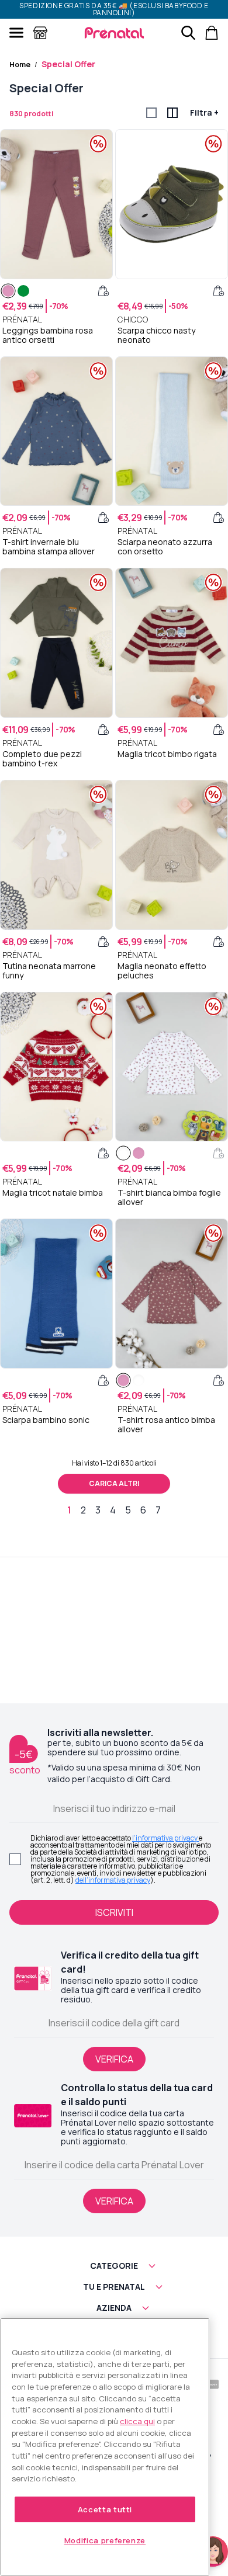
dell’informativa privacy (113, 1880)
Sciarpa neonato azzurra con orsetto (165, 547)
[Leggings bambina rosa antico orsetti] (8, 291)
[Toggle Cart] (212, 33)
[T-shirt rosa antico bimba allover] (139, 1153)
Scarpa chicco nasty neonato (156, 335)
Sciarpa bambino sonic (46, 1420)
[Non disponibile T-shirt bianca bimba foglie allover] (219, 1153)
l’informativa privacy (165, 1838)
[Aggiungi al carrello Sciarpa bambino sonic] (103, 1380)
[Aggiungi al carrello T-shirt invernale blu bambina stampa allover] (103, 518)
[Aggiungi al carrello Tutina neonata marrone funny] (103, 942)
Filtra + (204, 112)
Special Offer (68, 64)
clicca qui (137, 2421)
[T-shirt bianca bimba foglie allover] (123, 1153)
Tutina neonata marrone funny (49, 971)
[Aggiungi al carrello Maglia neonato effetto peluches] (219, 942)
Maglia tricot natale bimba (53, 1193)
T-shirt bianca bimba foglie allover (169, 1197)
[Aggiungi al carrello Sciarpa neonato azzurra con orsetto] (219, 518)
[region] (105, 2447)
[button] (114, 2266)
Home (20, 65)
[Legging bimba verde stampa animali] (23, 291)
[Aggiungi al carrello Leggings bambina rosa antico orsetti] (103, 291)
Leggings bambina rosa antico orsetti (48, 335)
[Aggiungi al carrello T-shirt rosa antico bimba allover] (219, 1380)
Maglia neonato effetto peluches (162, 971)
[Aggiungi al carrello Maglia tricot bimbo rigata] (219, 730)
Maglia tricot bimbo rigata (167, 754)
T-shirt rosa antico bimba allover (166, 1425)
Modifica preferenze (105, 2540)
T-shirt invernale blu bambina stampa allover (49, 547)
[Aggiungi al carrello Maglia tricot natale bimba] (103, 1153)
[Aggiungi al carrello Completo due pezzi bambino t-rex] (103, 730)
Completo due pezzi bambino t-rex (42, 759)
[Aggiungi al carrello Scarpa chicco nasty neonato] (219, 291)
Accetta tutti (105, 2509)
